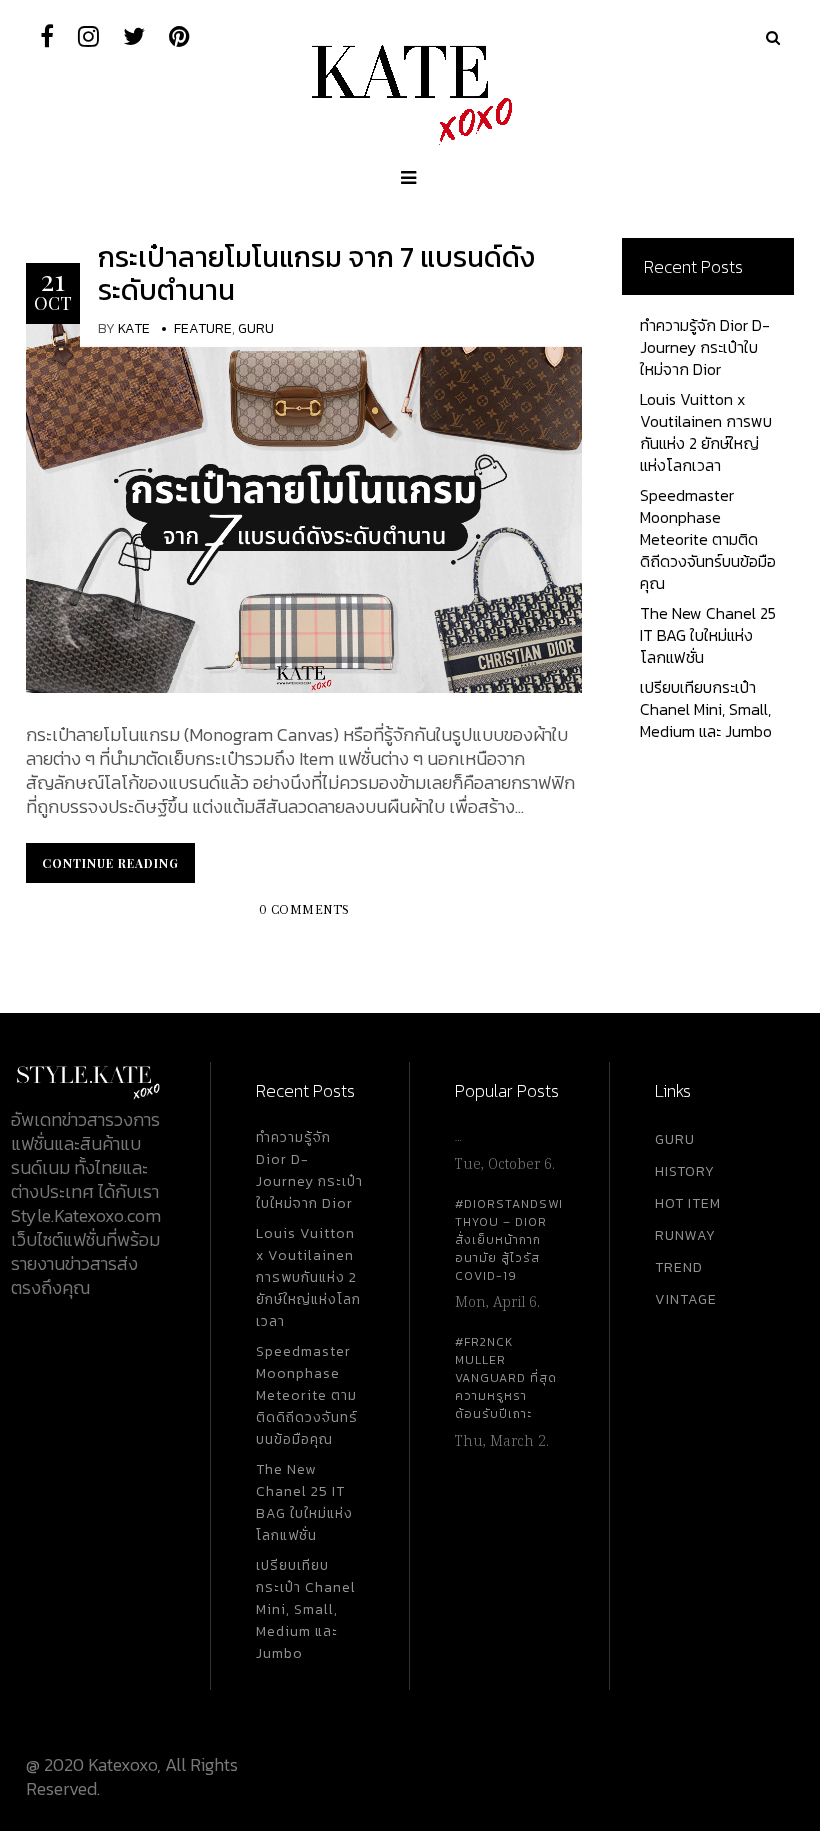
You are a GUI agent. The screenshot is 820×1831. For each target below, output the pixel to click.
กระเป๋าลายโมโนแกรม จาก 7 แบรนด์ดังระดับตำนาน (316, 273)
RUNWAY (685, 1235)
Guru (256, 328)
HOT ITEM (688, 1203)
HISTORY (685, 1171)
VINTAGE (686, 1299)
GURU (675, 1139)
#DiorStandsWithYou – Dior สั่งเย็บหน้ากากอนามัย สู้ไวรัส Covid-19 (509, 1240)
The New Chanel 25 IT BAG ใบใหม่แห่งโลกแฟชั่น (708, 635)
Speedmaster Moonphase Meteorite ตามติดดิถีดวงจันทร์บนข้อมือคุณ (708, 539)
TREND (679, 1267)
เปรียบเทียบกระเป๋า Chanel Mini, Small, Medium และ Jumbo (706, 709)
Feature (203, 328)
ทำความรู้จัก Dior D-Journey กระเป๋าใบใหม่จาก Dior (705, 347)
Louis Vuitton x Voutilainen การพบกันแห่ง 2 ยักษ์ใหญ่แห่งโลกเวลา (706, 432)
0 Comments (304, 910)
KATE (134, 328)
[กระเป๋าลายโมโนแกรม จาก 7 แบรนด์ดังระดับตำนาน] (304, 506)
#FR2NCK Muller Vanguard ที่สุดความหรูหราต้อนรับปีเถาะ (506, 1378)
